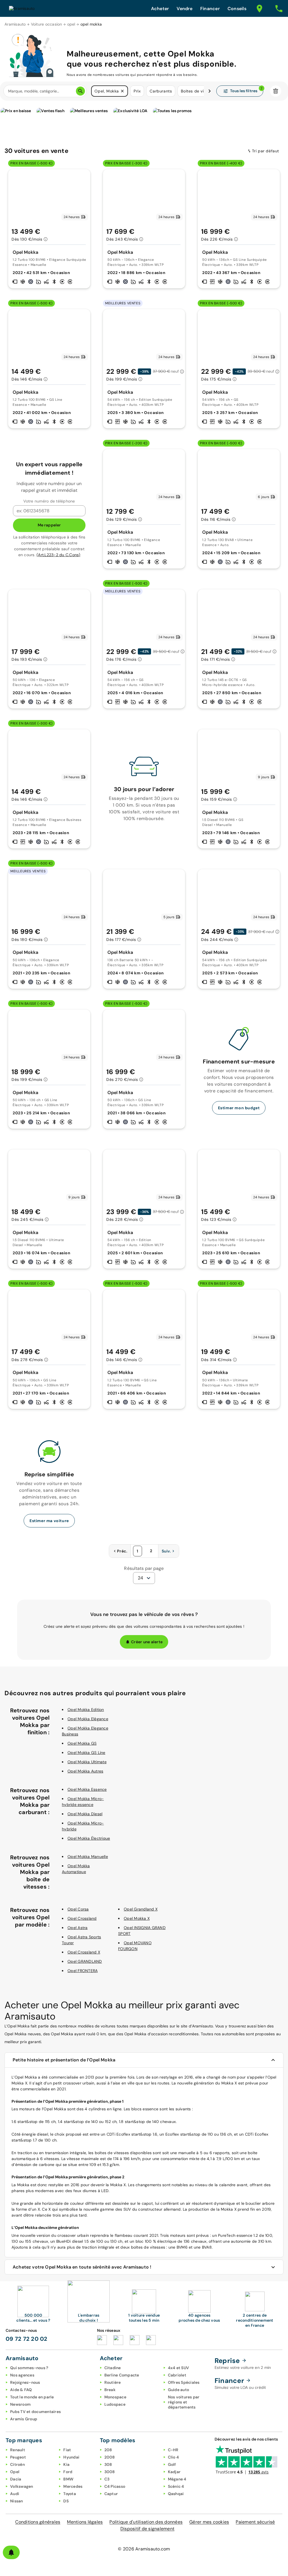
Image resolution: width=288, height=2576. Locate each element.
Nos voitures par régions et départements (184, 2402)
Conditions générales (38, 2522)
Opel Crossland (82, 1918)
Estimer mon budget (239, 1108)
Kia (66, 2464)
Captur (111, 2494)
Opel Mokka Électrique (89, 1838)
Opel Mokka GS (82, 1743)
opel (71, 24)
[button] (122, 91)
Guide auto (179, 2390)
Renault (18, 2450)
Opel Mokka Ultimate (87, 1762)
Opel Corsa (78, 1909)
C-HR (173, 2450)
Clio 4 (174, 2457)
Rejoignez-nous (25, 2382)
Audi (15, 2494)
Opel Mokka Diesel (85, 1814)
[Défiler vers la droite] (210, 91)
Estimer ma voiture (49, 1521)
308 (108, 2464)
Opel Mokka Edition (86, 1710)
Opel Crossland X (84, 1952)
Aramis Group (24, 2419)
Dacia (16, 2479)
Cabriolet (177, 2375)
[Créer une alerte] (11, 2552)
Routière (113, 2382)
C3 (107, 2479)
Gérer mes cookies (209, 2522)
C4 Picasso (115, 2486)
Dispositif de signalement (147, 2529)
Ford (68, 2472)
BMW (68, 2479)
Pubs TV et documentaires (35, 2412)
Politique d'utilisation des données (146, 2522)
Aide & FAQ (21, 2390)
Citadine (113, 2368)
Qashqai (176, 2494)
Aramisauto (15, 24)
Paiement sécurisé (255, 2522)
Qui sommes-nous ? (29, 2368)
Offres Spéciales (184, 2382)
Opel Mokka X (137, 1918)
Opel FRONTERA (83, 1971)
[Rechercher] (80, 91)
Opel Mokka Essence (87, 1789)
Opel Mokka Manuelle (88, 1857)
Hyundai (71, 2457)
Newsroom (20, 2404)
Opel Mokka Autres (85, 1771)
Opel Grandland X (141, 1909)
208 (108, 2450)
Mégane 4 (177, 2479)
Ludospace (115, 2404)
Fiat (67, 2450)
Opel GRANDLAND (85, 1961)
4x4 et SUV (179, 2368)
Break (110, 2390)
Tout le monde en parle (32, 2397)
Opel (15, 2472)
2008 (110, 2457)
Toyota (70, 2494)
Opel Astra (78, 1928)
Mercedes (73, 2486)
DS (66, 2501)
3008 (110, 2472)
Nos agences (22, 2375)
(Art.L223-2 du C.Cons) (58, 555)
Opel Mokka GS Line (86, 1753)
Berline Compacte (122, 2375)
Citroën (17, 2464)
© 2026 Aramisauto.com (144, 2549)
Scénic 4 (176, 2486)
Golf (172, 2464)
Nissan (17, 2501)
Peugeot (18, 2457)
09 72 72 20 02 (27, 2339)
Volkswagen (22, 2486)
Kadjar (174, 2472)
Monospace (115, 2397)
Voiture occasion (47, 24)
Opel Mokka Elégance (88, 1719)
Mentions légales (85, 2522)
